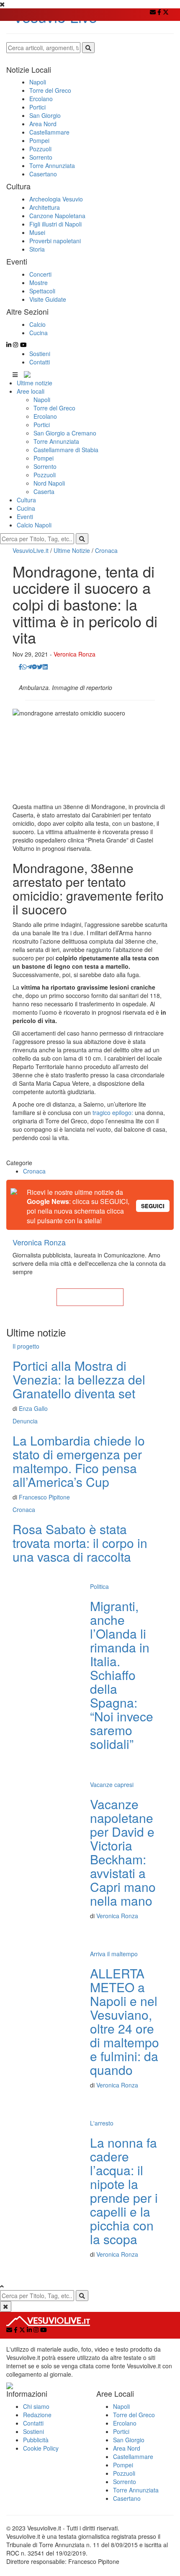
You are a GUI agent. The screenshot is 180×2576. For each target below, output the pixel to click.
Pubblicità (36, 2440)
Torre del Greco (54, 408)
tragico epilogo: (112, 1112)
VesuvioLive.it (31, 550)
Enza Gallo (33, 1408)
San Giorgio (129, 2440)
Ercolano (45, 416)
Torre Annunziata (56, 441)
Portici (42, 425)
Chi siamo (36, 2406)
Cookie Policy (41, 2448)
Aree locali (31, 391)
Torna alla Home (90, 1297)
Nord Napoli (49, 483)
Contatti (40, 362)
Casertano (127, 2498)
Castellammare (133, 2456)
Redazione (37, 2415)
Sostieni (40, 354)
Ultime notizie (35, 383)
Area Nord (127, 2448)
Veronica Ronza (75, 654)
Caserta (44, 491)
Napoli (42, 400)
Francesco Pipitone (44, 1497)
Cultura (26, 500)
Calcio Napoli (34, 525)
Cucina (26, 508)
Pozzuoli (45, 475)
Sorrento (45, 466)
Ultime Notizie (72, 550)
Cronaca (106, 550)
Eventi (25, 517)
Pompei (44, 458)
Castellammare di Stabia (66, 450)
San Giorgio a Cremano (65, 433)
